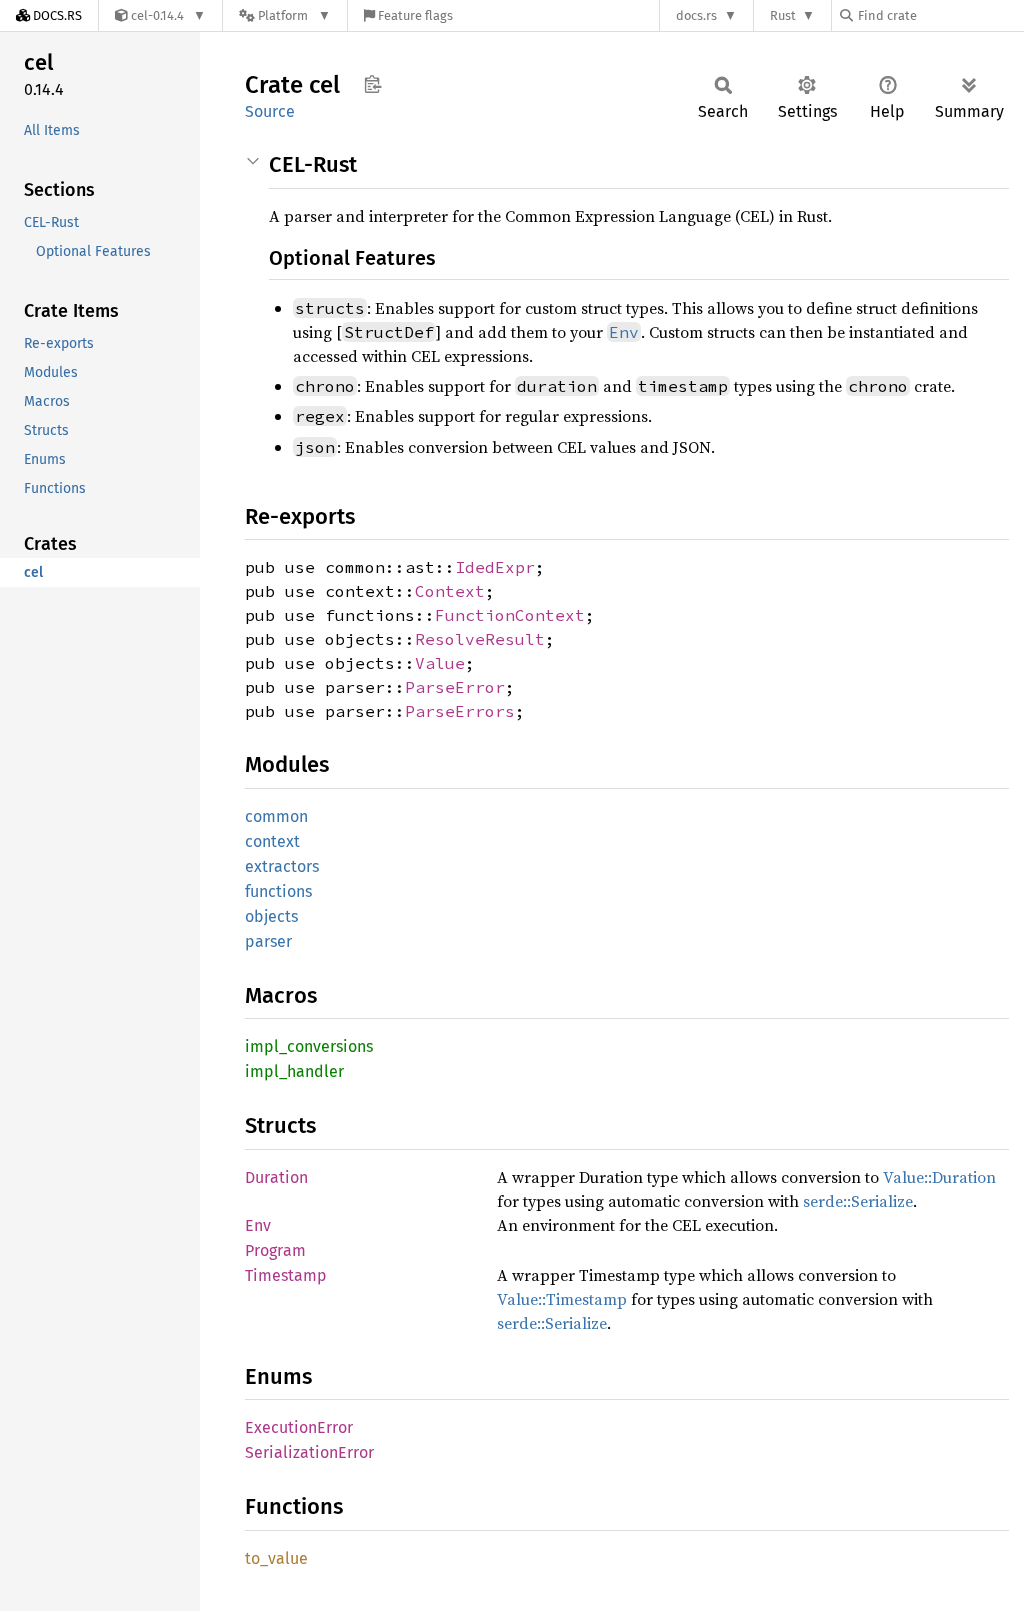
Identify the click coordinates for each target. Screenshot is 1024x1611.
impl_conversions (309, 1046)
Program (275, 1250)
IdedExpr (495, 567)
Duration (276, 1177)
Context (450, 591)
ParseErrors (460, 711)
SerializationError (309, 1452)
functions (278, 891)
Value (440, 663)
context (272, 841)
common (276, 816)
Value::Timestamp (562, 1299)
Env (258, 1225)
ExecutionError (299, 1427)
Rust (783, 15)
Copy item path (372, 84)
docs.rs (696, 15)
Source (270, 111)
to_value (276, 1558)
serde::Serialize (858, 1201)
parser (268, 941)
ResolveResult (480, 639)
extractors (282, 866)
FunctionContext (510, 615)
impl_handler (294, 1071)
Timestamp (286, 1275)
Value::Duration (939, 1177)
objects (271, 916)
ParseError (455, 687)
